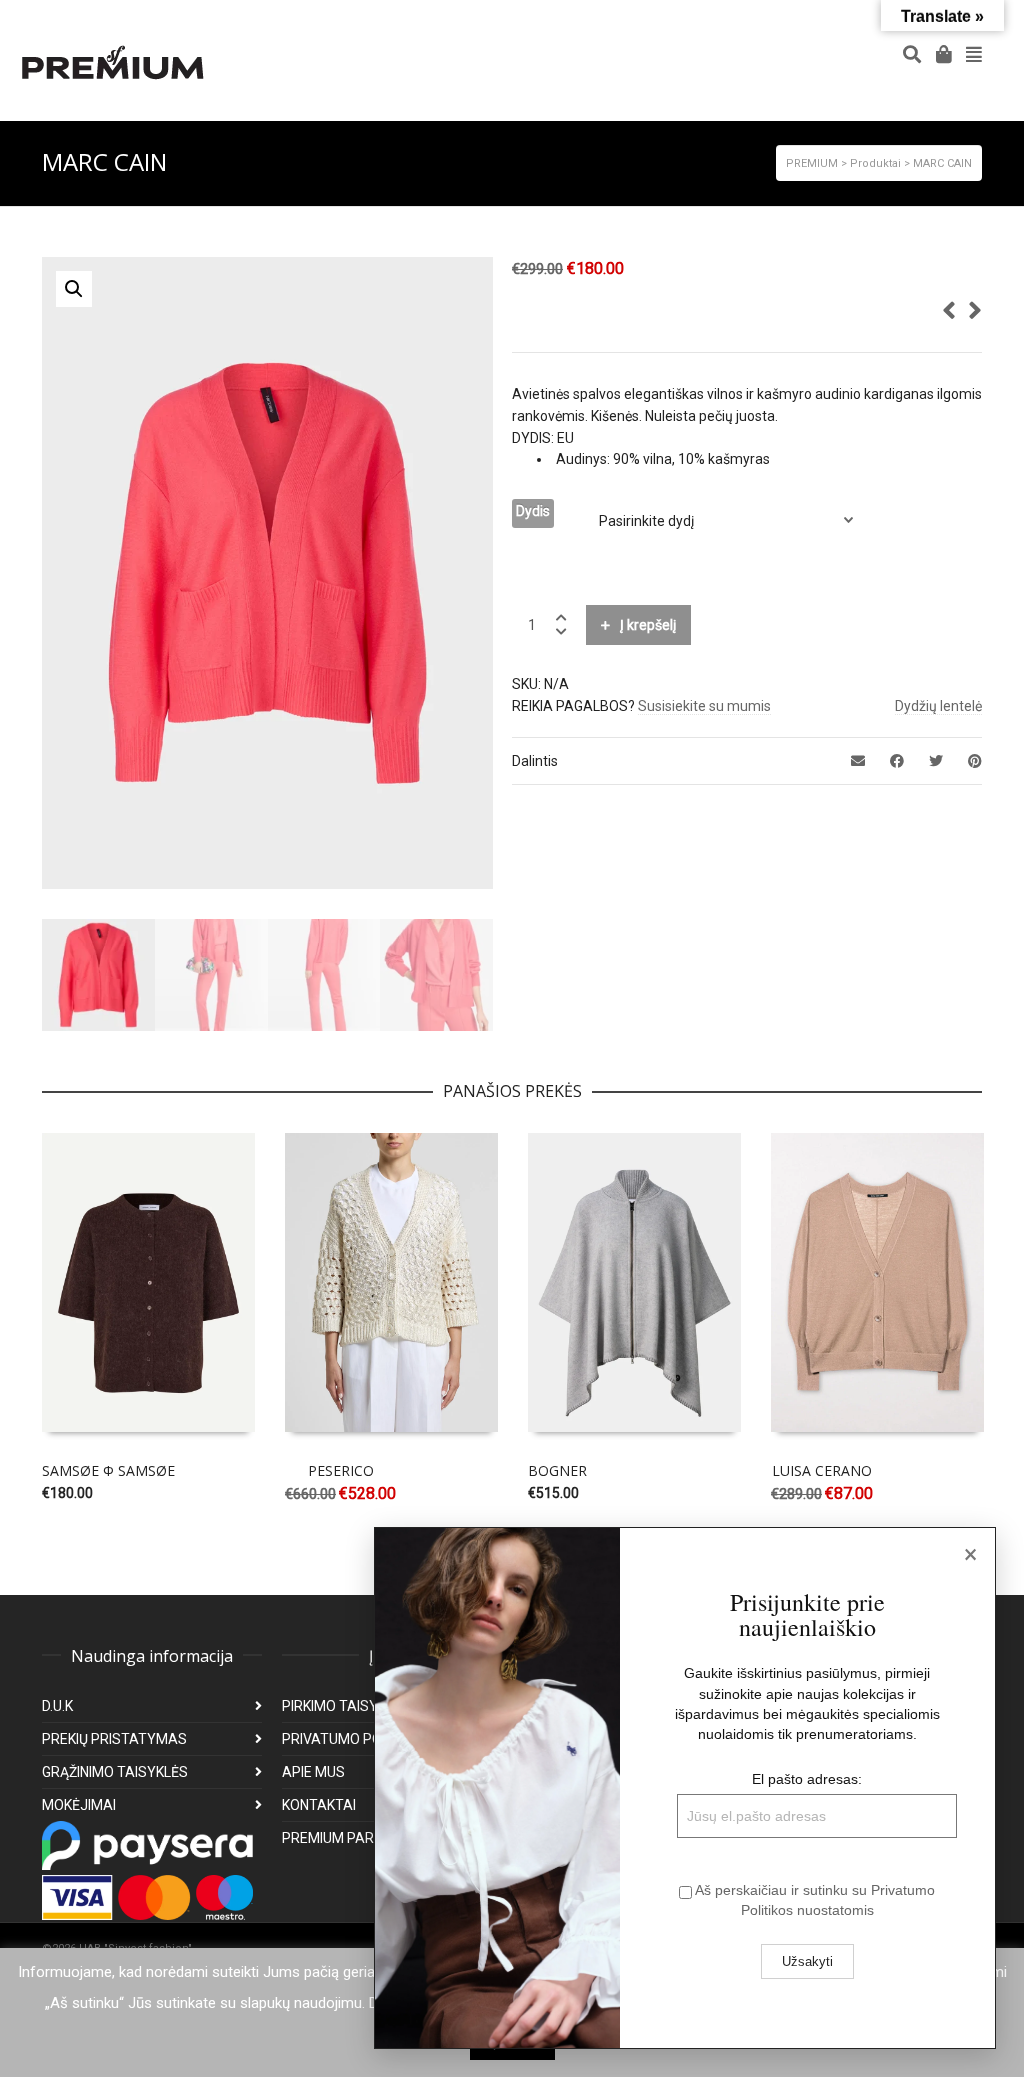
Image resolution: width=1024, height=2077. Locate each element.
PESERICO (341, 1470)
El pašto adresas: (807, 1779)
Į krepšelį (648, 625)
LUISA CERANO (822, 1470)
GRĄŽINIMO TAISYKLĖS (115, 1772)
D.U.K (57, 1706)
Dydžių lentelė (938, 706)
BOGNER (557, 1470)
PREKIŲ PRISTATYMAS (114, 1739)
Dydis (533, 511)
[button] (74, 289)
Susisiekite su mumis (704, 706)
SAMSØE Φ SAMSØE (108, 1470)
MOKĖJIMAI (79, 1805)
